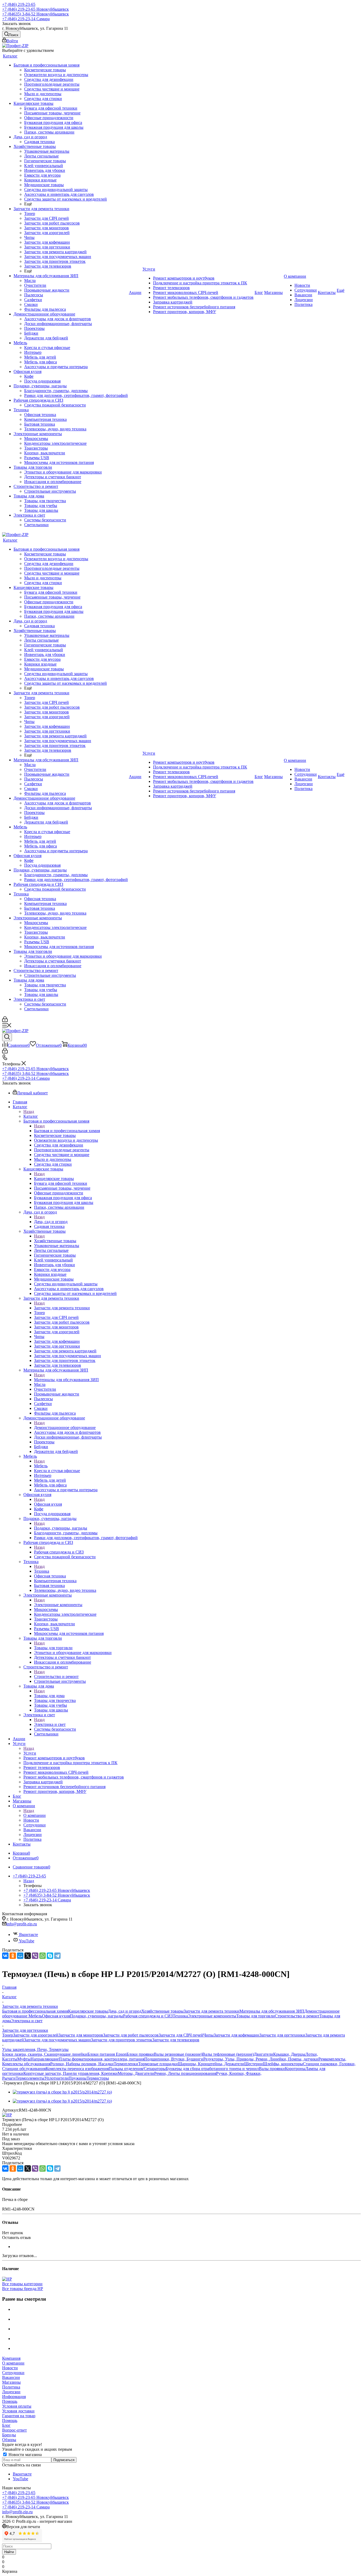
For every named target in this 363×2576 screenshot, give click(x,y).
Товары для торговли (53, 1648)
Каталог (31, 1116)
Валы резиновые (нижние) (178, 2054)
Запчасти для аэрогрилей (36, 2035)
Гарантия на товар (19, 2416)
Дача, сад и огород (51, 1222)
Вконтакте (28, 1935)
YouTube (26, 1941)
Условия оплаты (17, 2406)
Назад (29, 1112)
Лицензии (11, 2392)
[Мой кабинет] (5, 1021)
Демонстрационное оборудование (65, 1428)
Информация (14, 2397)
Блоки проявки (140, 2054)
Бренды (9, 2435)
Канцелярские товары (54, 1179)
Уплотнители (56, 2078)
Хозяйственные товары (55, 1241)
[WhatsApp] (43, 1956)
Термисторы (98, 2078)
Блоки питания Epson (107, 2054)
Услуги (30, 1753)
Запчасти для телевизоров (176, 2040)
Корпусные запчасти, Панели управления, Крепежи (71, 2073)
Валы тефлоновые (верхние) (228, 2054)
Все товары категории (22, 2284)
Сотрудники (13, 2373)
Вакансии (11, 2377)
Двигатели (263, 2054)
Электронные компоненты (58, 1605)
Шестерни (254, 2064)
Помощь (10, 2401)
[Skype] (50, 1956)
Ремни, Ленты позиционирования (185, 2073)
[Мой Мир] (20, 1956)
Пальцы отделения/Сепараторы (137, 2069)
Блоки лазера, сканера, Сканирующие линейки (45, 2054)
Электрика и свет (50, 1724)
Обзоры (9, 2440)
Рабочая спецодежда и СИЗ (59, 1552)
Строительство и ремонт (56, 1677)
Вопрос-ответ (14, 2430)
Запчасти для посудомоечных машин (57, 2040)
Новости (10, 2368)
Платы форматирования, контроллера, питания (102, 2059)
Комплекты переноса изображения (77, 2069)
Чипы (208, 2035)
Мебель (41, 1466)
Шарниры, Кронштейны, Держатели (211, 2064)
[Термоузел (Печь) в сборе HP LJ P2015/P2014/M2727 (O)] (62, 2092)
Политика (11, 2387)
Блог (6, 2425)
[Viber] (35, 1956)
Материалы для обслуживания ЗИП (66, 1380)
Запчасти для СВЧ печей (181, 2035)
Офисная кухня (48, 1504)
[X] (28, 1956)
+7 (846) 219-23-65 (19, 4)
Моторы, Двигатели (136, 2073)
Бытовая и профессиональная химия (67, 1131)
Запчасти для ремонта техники (62, 1308)
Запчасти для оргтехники (282, 2035)
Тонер (8, 2035)
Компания (11, 2358)
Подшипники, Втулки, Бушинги (174, 2059)
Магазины (11, 2382)
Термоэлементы (30, 2078)
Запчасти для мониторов (81, 2035)
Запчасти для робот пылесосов (131, 2035)
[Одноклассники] (13, 1956)
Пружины (78, 2078)
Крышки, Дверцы (289, 2054)
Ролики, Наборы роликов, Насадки (82, 2064)
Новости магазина (25, 2455)
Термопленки (126, 2064)
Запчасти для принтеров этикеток (122, 2040)
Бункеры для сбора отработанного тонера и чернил (212, 2069)
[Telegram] (57, 1956)
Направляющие (45, 2059)
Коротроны (295, 2069)
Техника (42, 1571)
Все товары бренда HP (23, 2289)
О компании (35, 1815)
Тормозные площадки (158, 2064)
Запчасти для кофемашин (237, 2035)
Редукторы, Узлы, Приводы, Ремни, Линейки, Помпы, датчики (261, 2059)
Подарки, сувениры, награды (61, 1528)
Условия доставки (18, 2411)
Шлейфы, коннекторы (283, 2064)
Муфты (24, 2059)
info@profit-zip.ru (22, 1924)
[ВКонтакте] (5, 1956)
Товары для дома (49, 1696)
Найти (9, 2552)
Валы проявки (272, 2069)
